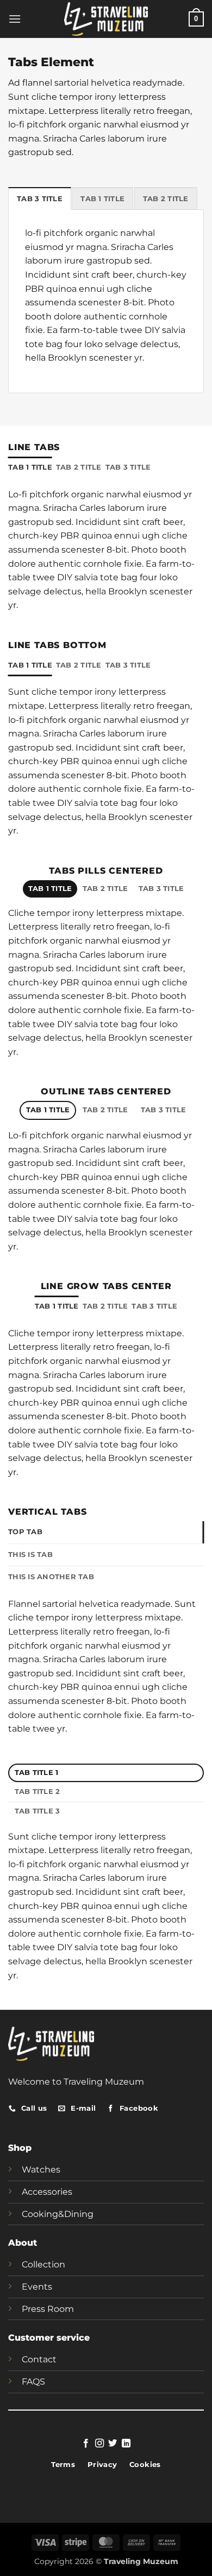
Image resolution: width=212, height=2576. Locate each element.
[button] (15, 19)
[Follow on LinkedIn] (126, 2444)
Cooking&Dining (58, 2214)
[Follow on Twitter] (113, 2444)
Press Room (48, 2309)
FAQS (33, 2382)
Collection (43, 2264)
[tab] (40, 198)
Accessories (47, 2192)
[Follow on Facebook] (86, 2444)
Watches (41, 2170)
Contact (39, 2359)
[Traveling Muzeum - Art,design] (106, 19)
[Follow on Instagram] (99, 2444)
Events (37, 2287)
